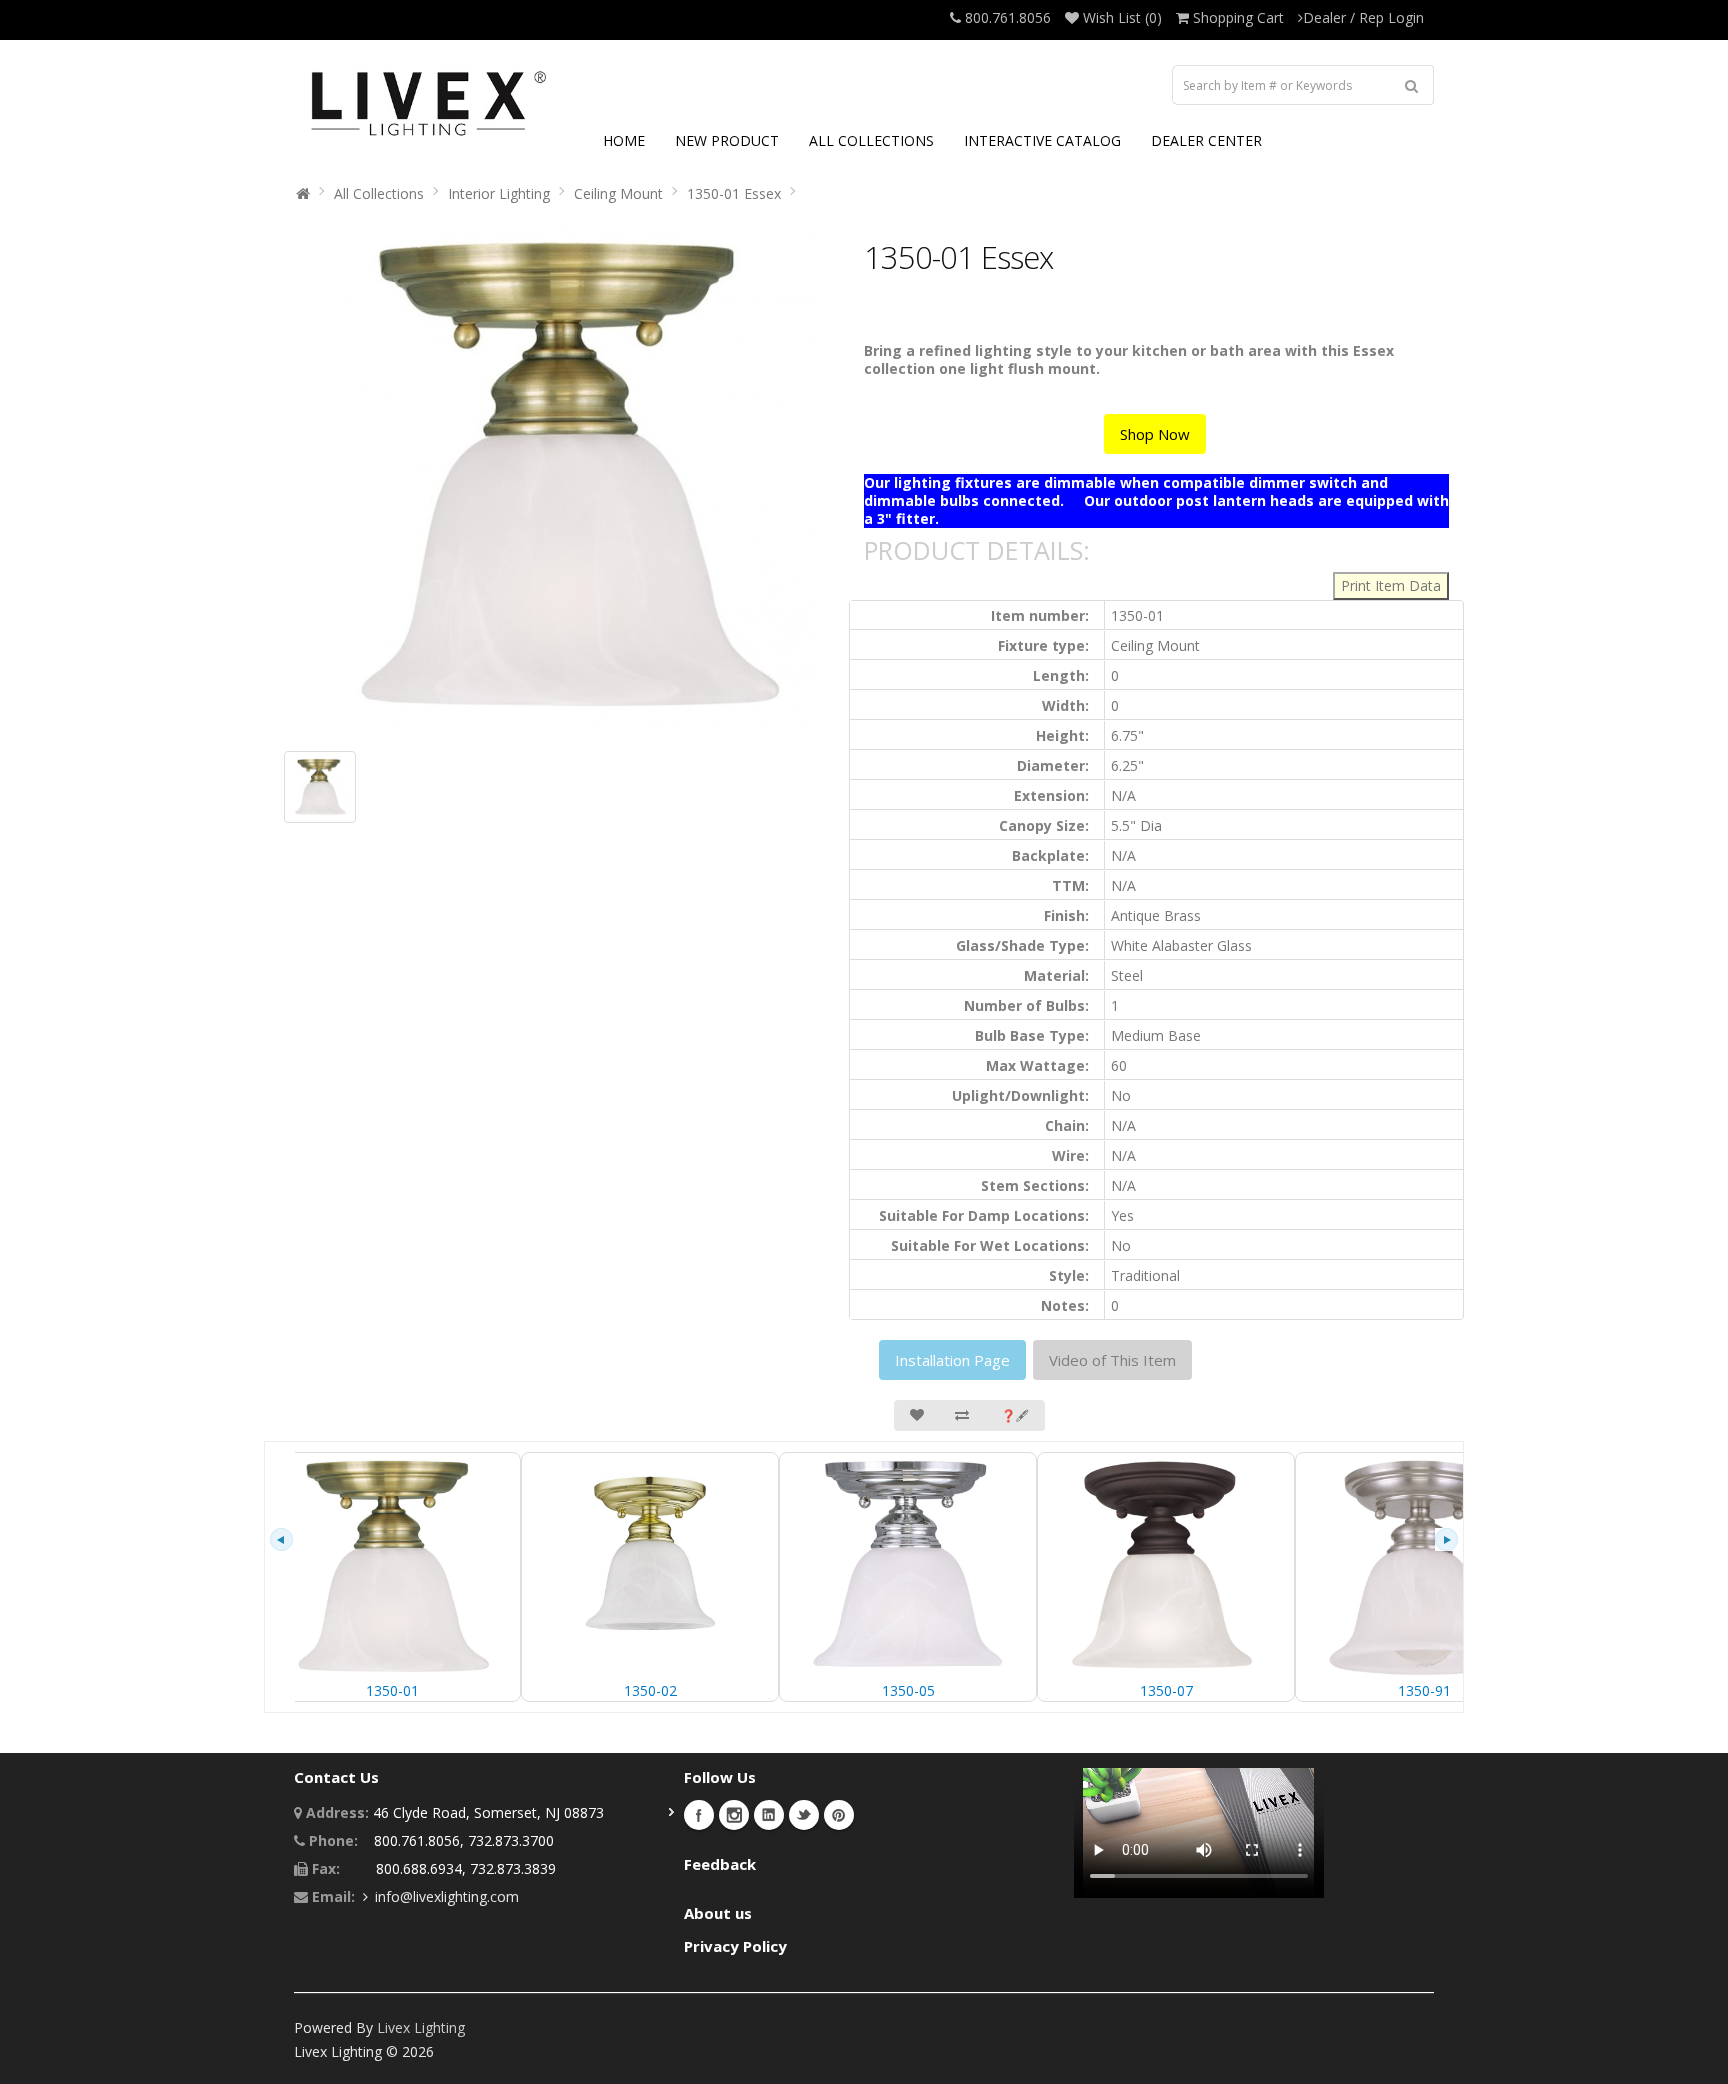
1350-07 (1166, 1690)
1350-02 (650, 1690)
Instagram (734, 1815)
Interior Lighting (499, 193)
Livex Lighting (421, 2027)
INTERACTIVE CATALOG (1042, 140)
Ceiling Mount (618, 193)
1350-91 (1424, 1690)
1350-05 (908, 1690)
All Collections (379, 193)
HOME (624, 140)
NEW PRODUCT (727, 140)
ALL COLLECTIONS (871, 140)
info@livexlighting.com (447, 1896)
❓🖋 (1015, 1415)
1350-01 (392, 1690)
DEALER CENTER (1206, 140)
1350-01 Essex (734, 193)
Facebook (699, 1815)
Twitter (804, 1815)
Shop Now (1155, 434)
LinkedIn (769, 1815)
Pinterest (839, 1815)
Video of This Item (1112, 1360)
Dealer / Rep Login (1363, 17)
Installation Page (952, 1360)
